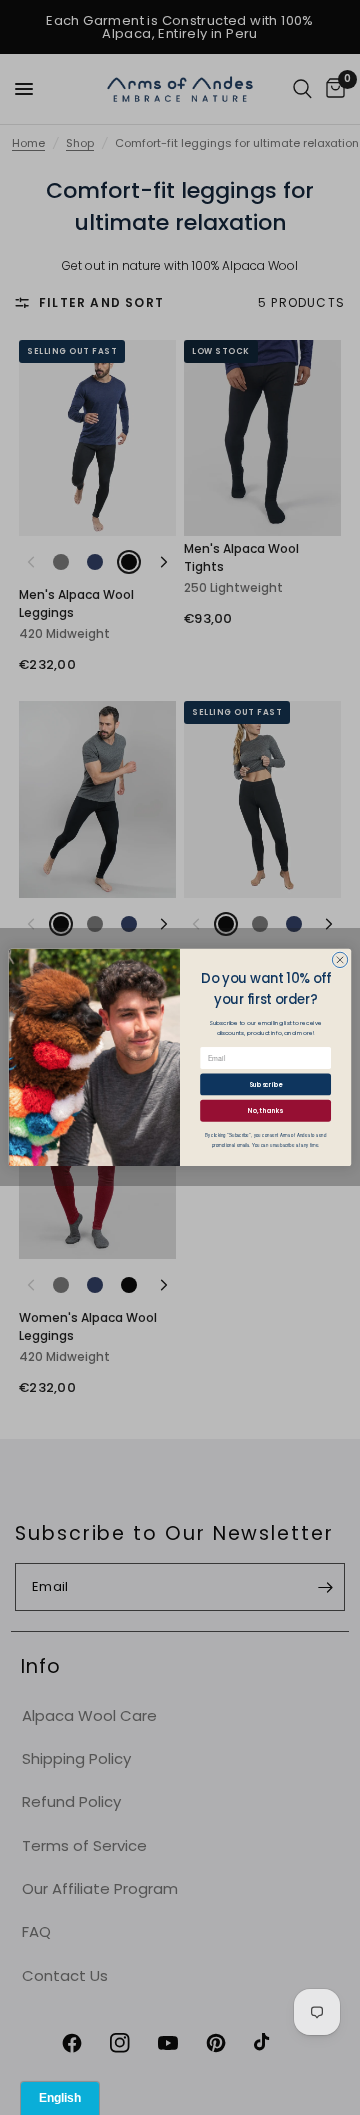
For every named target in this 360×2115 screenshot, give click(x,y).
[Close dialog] (339, 959)
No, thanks (265, 1110)
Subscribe (265, 1084)
